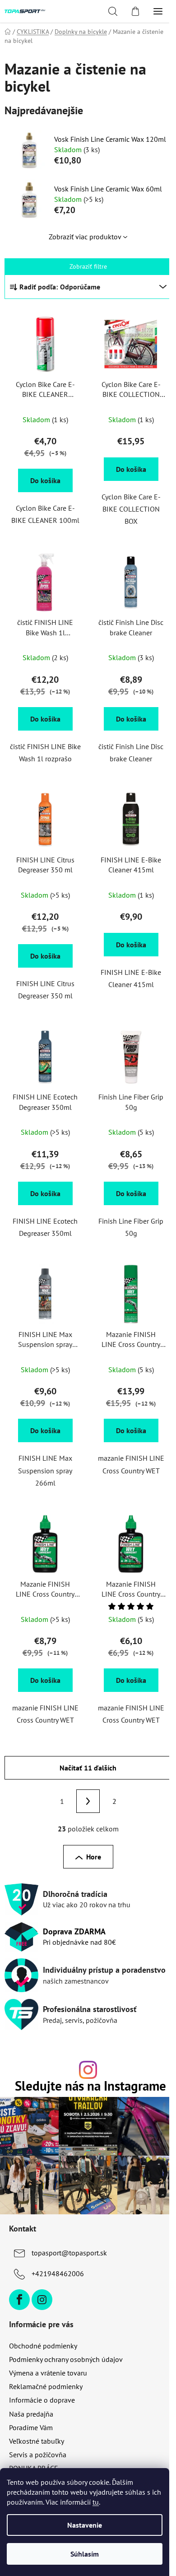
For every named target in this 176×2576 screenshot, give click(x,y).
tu (96, 2502)
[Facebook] (19, 2300)
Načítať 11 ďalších (88, 1768)
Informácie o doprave (42, 2400)
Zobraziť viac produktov (85, 237)
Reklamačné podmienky (46, 2386)
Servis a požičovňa (38, 2455)
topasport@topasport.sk (69, 2253)
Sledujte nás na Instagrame (90, 2086)
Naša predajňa (31, 2414)
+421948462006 (58, 2273)
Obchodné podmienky (43, 2346)
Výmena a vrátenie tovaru (48, 2373)
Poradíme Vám (31, 2427)
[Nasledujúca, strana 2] (88, 1801)
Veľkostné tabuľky (37, 2441)
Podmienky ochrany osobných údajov (66, 2359)
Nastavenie (85, 2525)
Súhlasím (85, 2554)
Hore (94, 1857)
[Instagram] (42, 2300)
